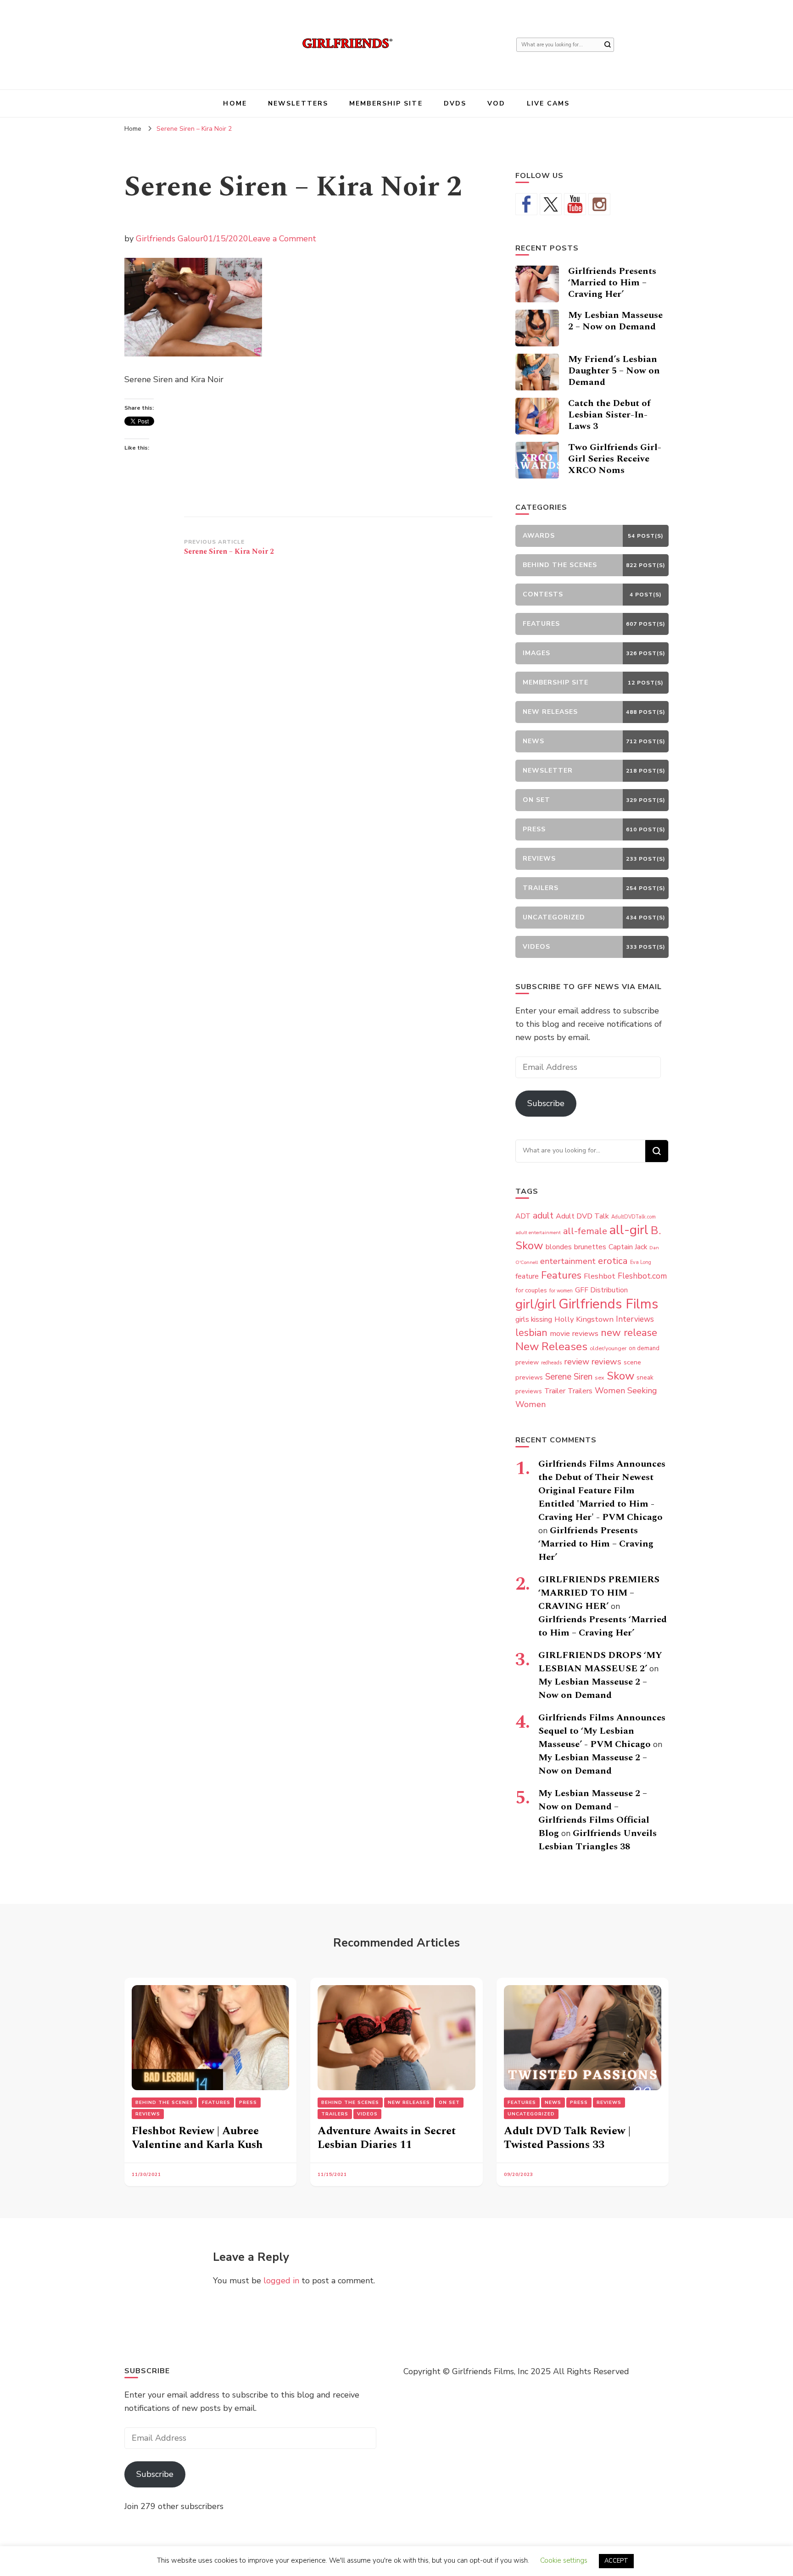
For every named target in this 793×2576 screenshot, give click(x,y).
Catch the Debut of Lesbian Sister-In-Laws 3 (609, 415)
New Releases (551, 1346)
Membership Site (386, 103)
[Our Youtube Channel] (575, 204)
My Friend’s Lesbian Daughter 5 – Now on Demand (614, 371)
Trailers (580, 1391)
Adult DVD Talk (582, 1216)
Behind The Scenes (164, 2103)
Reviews (148, 2114)
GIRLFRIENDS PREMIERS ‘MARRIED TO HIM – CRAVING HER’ (599, 1593)
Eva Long (641, 1262)
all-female (585, 1231)
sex (600, 1377)
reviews (606, 1362)
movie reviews (574, 1333)
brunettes (590, 1247)
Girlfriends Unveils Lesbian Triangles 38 (598, 1840)
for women (561, 1291)
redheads (551, 1363)
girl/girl (536, 1304)
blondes (559, 1247)
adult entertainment (538, 1232)
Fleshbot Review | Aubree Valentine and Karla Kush (197, 2138)
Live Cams (548, 103)
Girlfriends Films (608, 1304)
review (577, 1362)
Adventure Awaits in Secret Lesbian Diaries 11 (387, 2138)
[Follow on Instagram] (599, 204)
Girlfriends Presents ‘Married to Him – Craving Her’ (612, 283)
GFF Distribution (601, 1290)
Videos (367, 2114)
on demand (644, 1348)
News (553, 2103)
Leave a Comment (282, 239)
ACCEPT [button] (616, 2561)
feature (527, 1276)
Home (235, 103)
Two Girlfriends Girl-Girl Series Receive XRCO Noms (615, 459)
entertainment (568, 1261)
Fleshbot (600, 1276)
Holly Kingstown (584, 1319)
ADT (523, 1216)
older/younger (608, 1348)
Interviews (635, 1319)
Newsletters (298, 103)
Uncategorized (531, 2114)
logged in (281, 2281)
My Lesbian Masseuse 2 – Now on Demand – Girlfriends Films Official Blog (594, 1813)
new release (629, 1333)
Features (561, 1275)
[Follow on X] (551, 204)
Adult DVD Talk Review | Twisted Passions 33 (567, 2138)
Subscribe (546, 1103)
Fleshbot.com (642, 1276)
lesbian (531, 1333)
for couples (531, 1290)
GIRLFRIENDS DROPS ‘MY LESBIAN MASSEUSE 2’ (600, 1662)
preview (527, 1362)
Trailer (555, 1391)
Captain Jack (628, 1247)
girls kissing (534, 1319)
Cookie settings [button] (564, 2560)
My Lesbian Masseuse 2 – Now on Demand (615, 321)
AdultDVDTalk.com (634, 1217)
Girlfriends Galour (170, 239)
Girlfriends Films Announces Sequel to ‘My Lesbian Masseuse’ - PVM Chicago (602, 1731)
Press (248, 2103)
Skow (620, 1376)
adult (543, 1216)
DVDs (455, 103)
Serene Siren (569, 1377)
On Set (449, 2103)
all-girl (629, 1230)
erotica (613, 1261)
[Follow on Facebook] (526, 204)
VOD (496, 103)
